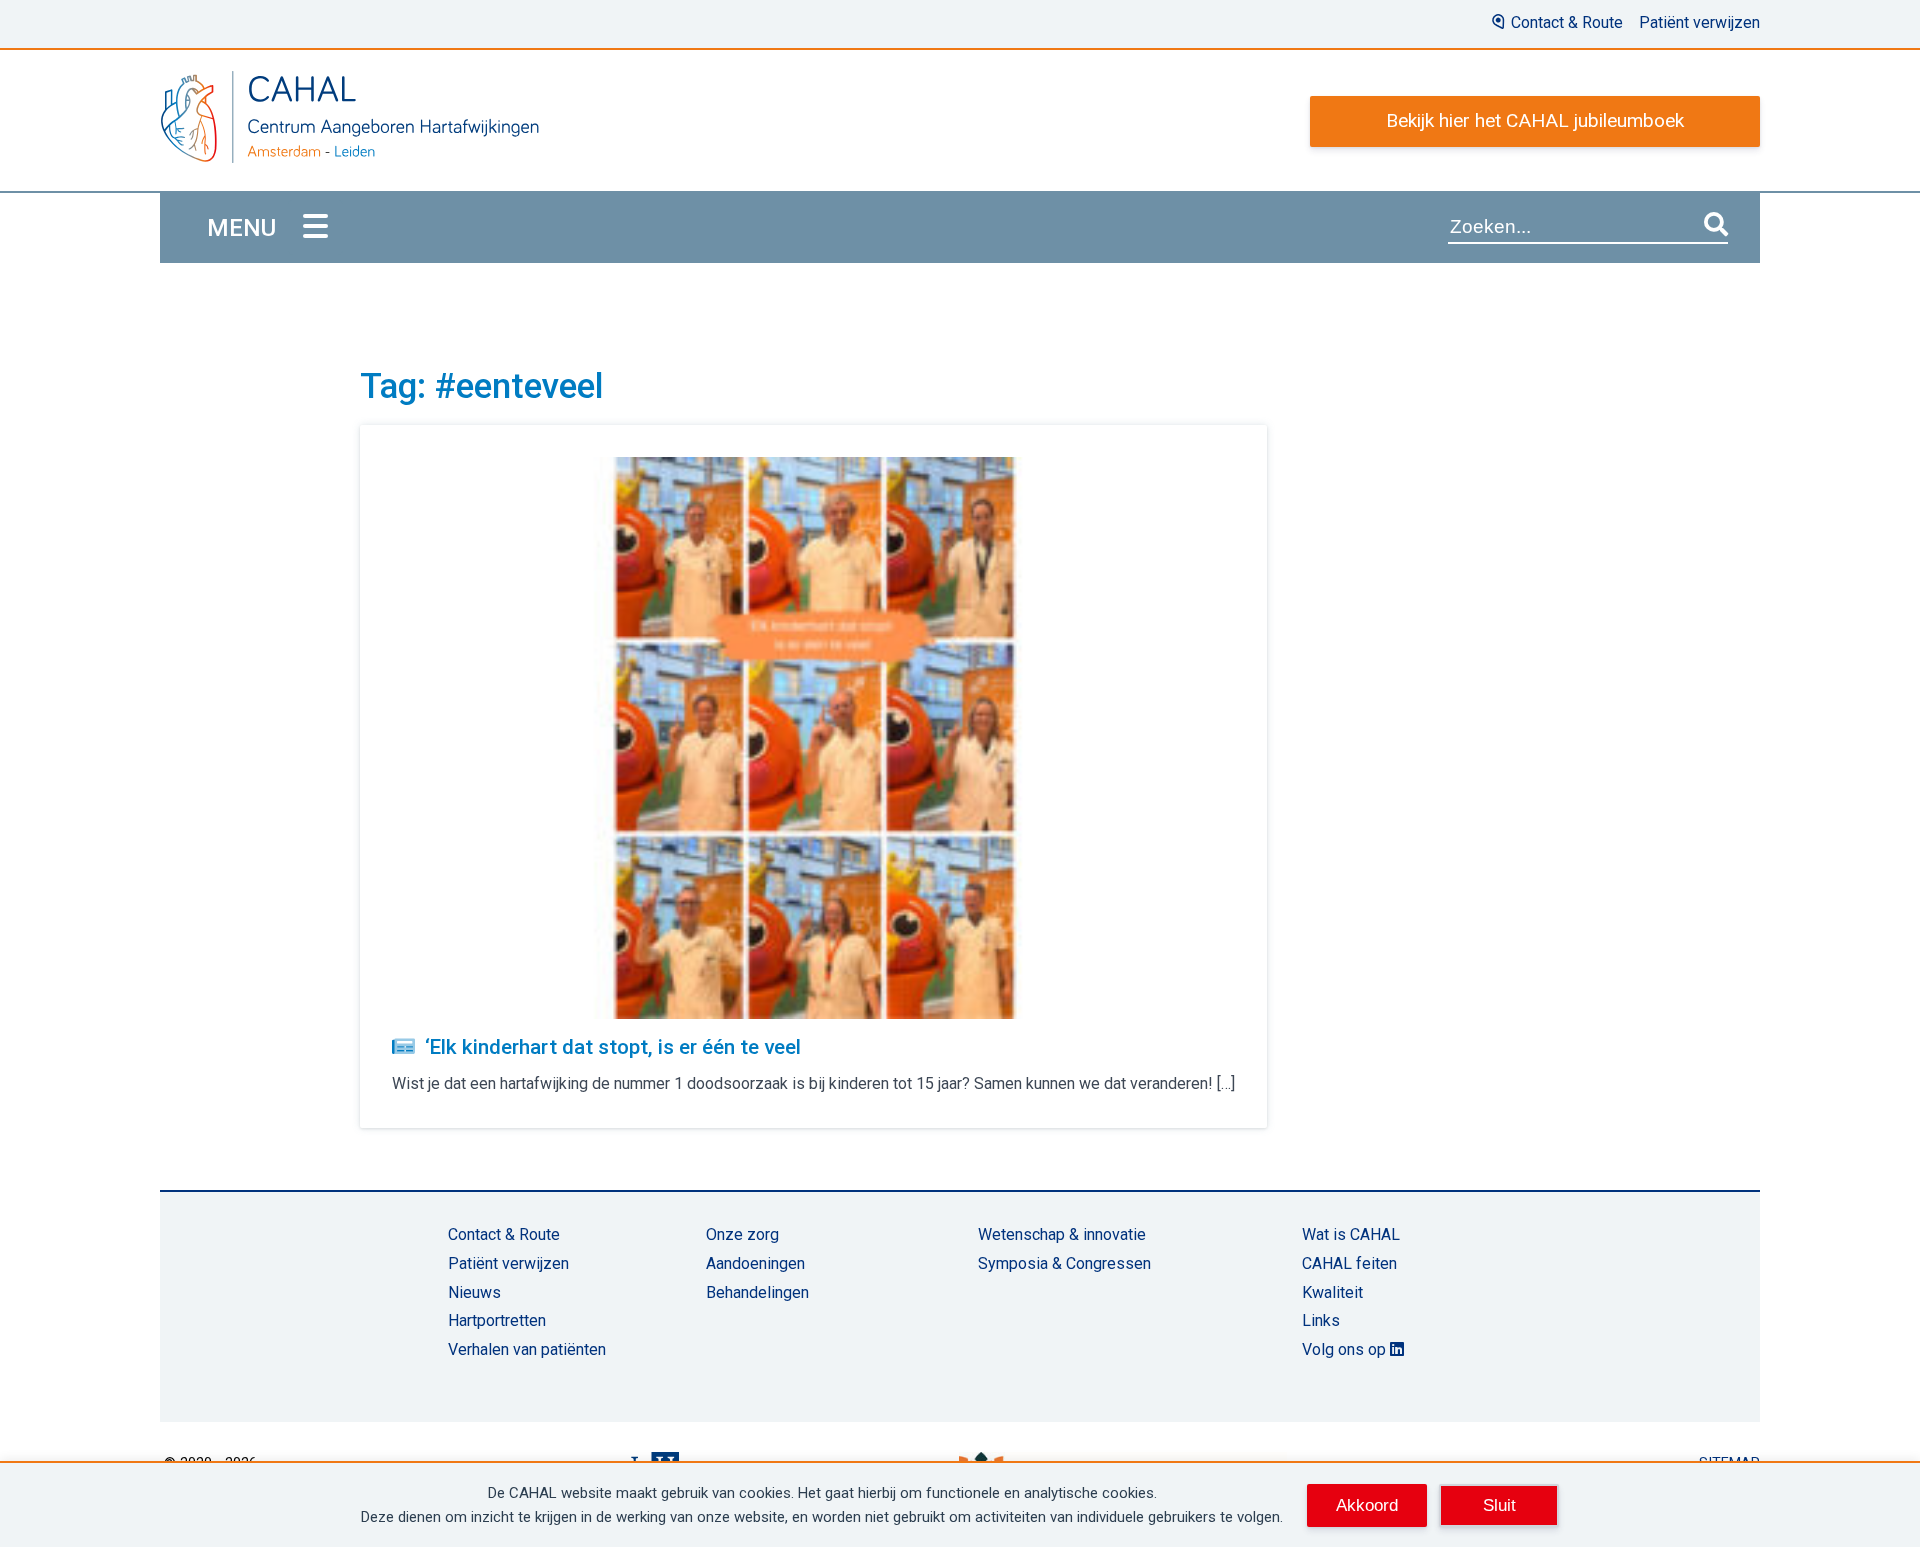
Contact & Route (1567, 22)
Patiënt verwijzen (1699, 22)
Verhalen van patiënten (527, 1349)
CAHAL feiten (1349, 1263)
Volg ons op (1346, 1349)
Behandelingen (757, 1292)
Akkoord (1367, 1505)
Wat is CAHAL (1351, 1234)
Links (1321, 1320)
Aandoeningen (755, 1263)
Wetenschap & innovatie (1062, 1234)
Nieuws (474, 1292)
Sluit (1499, 1505)
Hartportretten (497, 1320)
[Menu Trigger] (315, 227)
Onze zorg (742, 1234)
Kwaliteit (1332, 1292)
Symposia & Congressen (1064, 1263)
